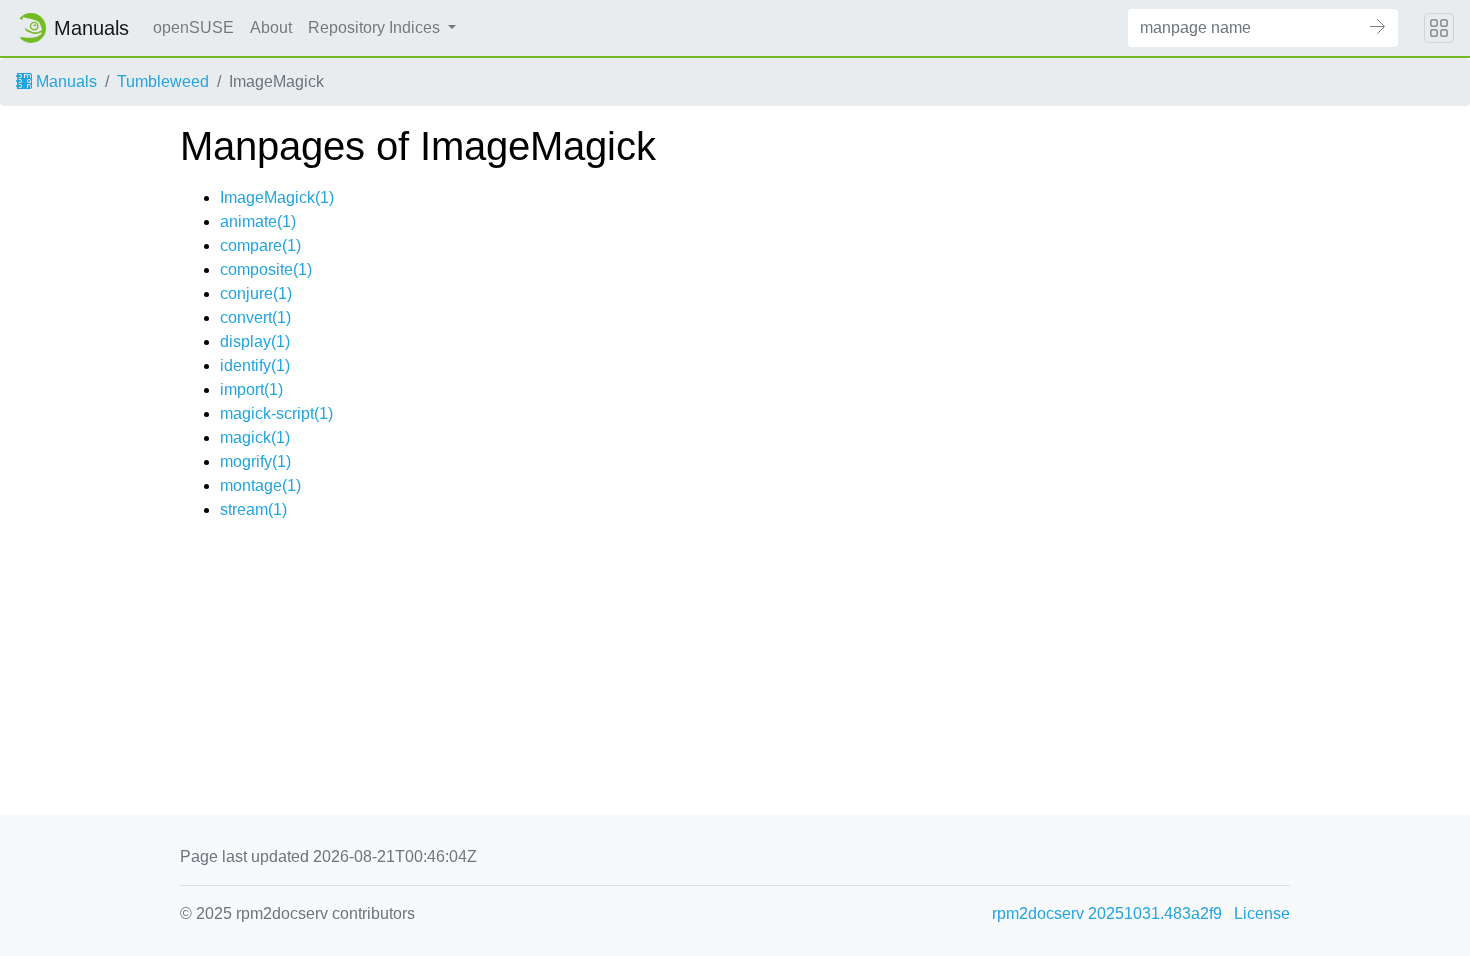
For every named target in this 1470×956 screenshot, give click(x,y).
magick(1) (255, 437)
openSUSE (193, 27)
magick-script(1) (276, 413)
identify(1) (255, 365)
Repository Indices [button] (376, 27)
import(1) (251, 389)
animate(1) (258, 221)
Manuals (64, 81)
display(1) (255, 341)
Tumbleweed (163, 81)
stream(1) (253, 509)
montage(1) (260, 485)
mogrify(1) (255, 461)
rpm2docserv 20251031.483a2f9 (1107, 913)
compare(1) (260, 245)
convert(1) (255, 317)
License (1262, 913)
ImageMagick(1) (277, 197)
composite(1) (266, 269)
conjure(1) (256, 293)
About (271, 27)
